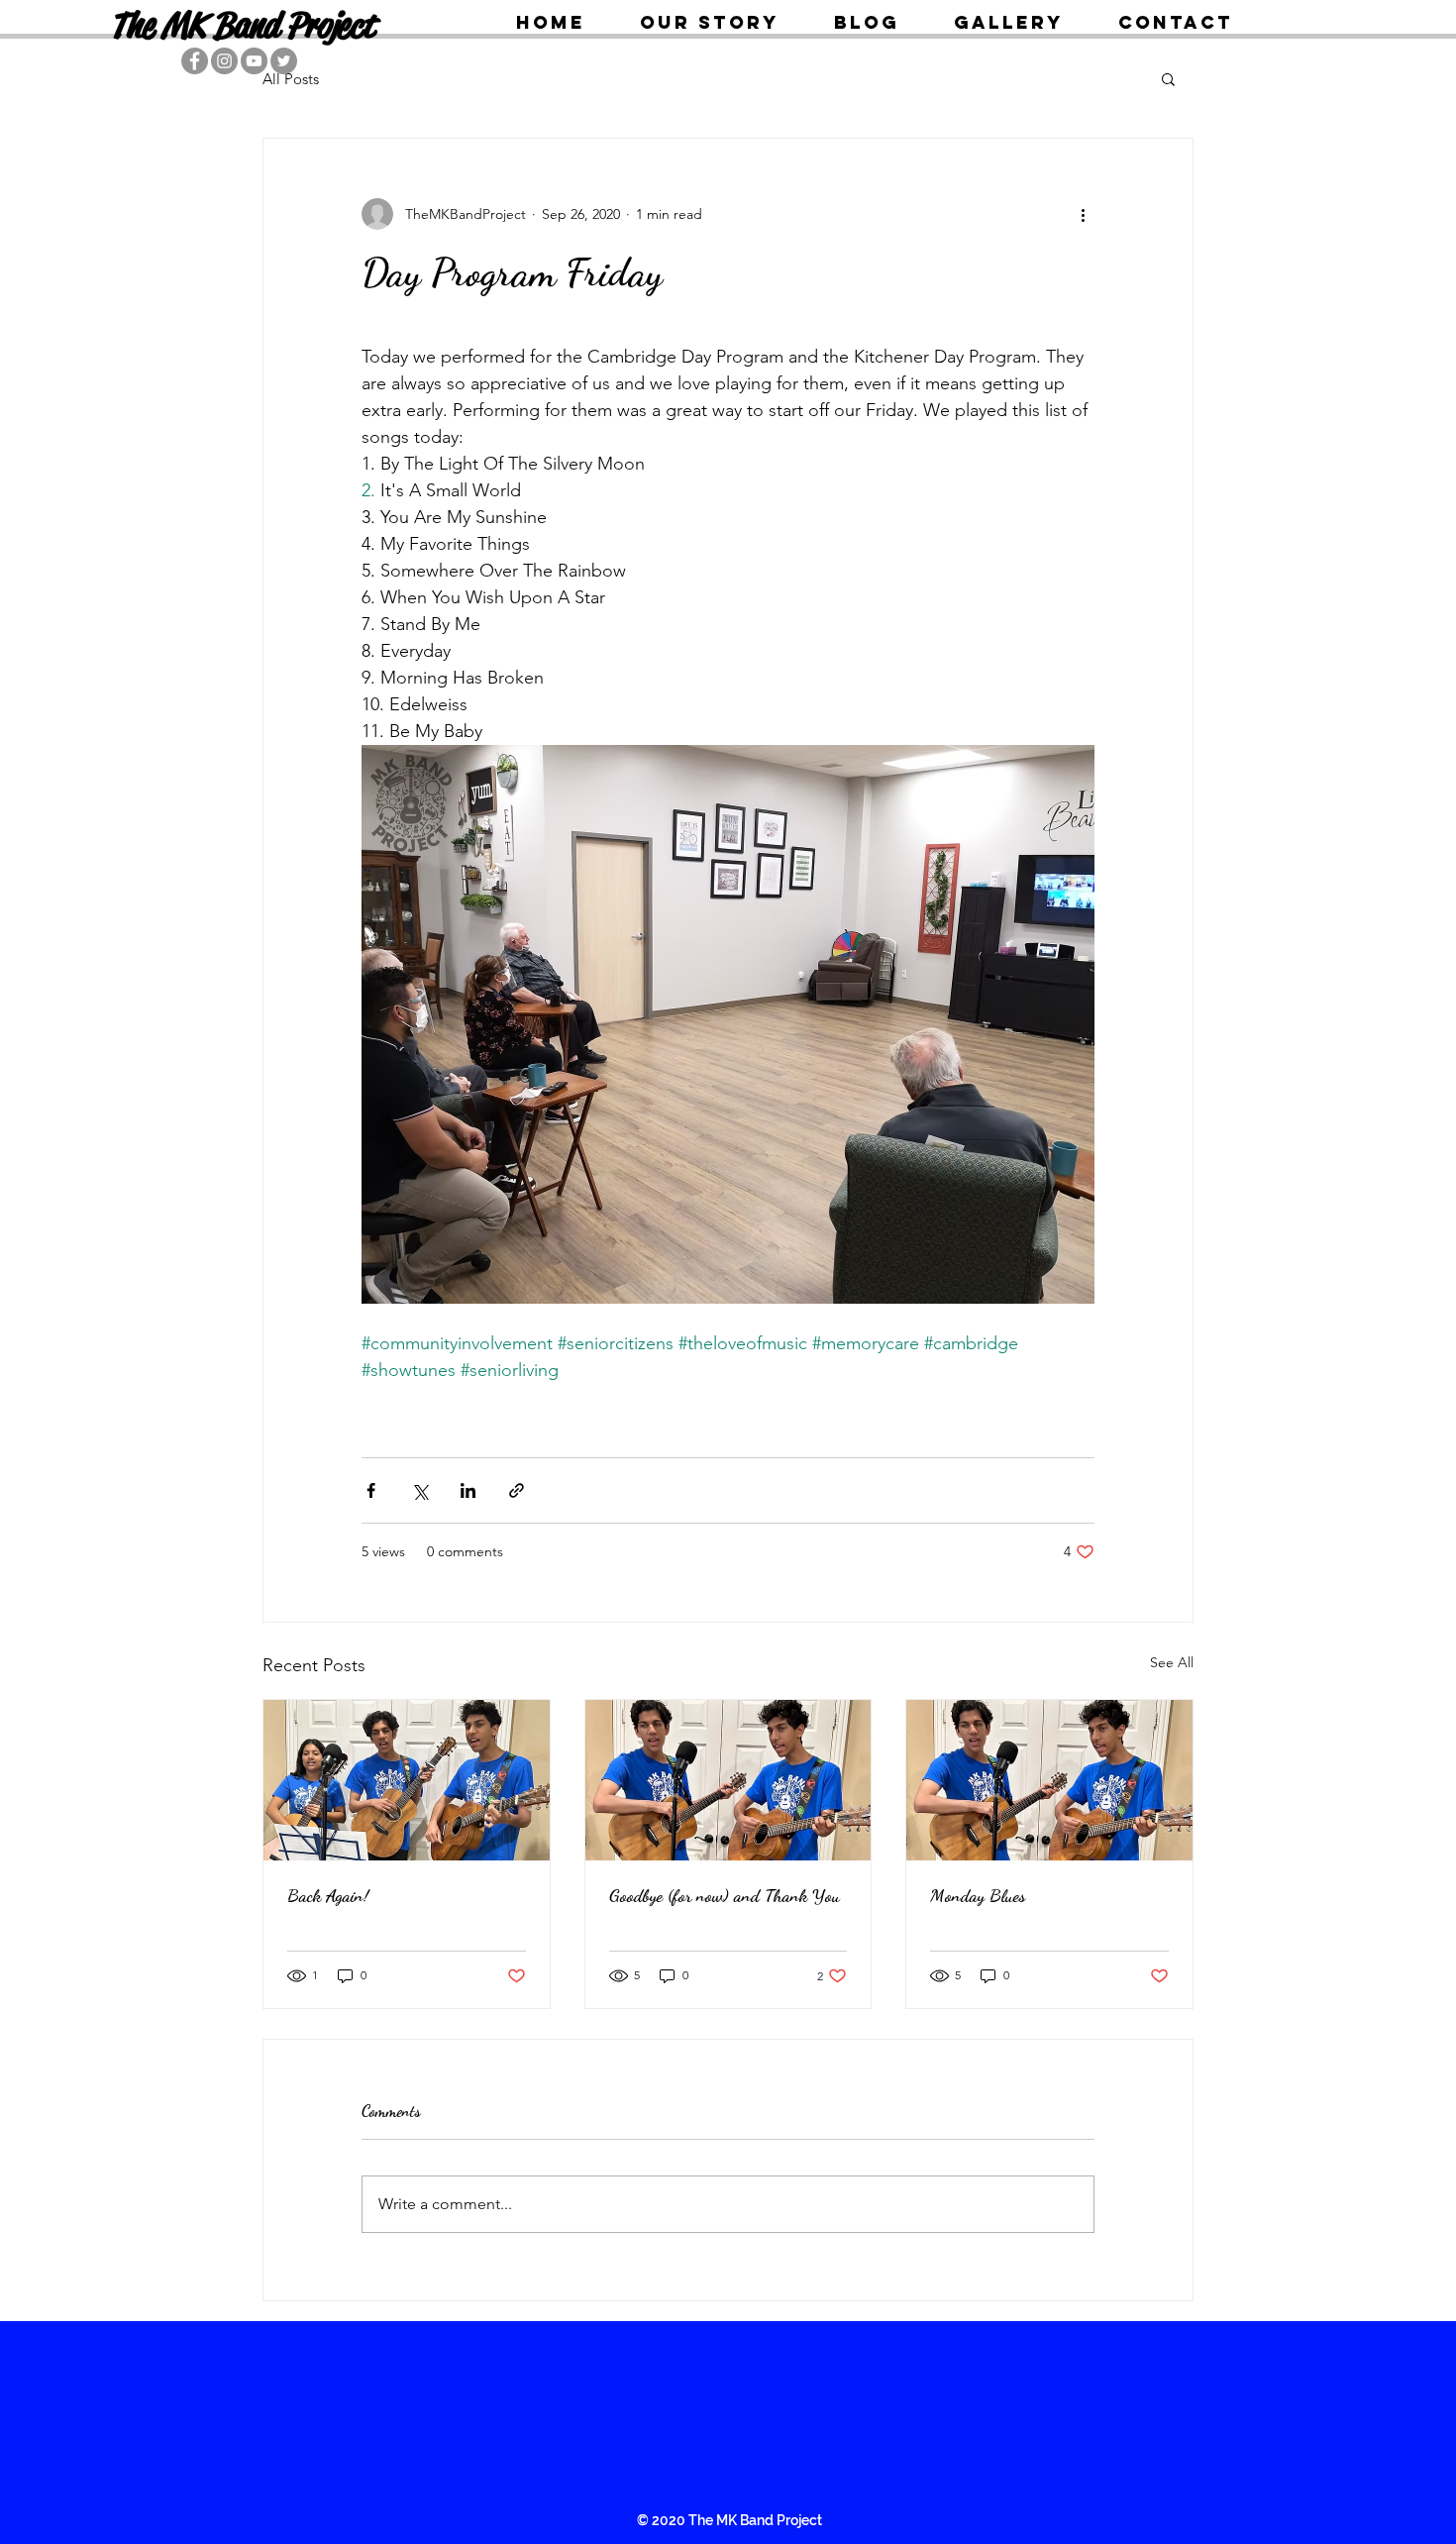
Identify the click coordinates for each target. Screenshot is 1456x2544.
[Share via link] (517, 1490)
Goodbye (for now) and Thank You (725, 1895)
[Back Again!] (407, 1780)
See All (1172, 1662)
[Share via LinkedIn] (468, 1490)
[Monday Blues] (1049, 1780)
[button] (1168, 78)
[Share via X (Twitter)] (419, 1490)
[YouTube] (254, 61)
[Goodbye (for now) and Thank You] (728, 1780)
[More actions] (1083, 214)
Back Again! (328, 1895)
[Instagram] (224, 61)
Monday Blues (978, 1895)
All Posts (291, 79)
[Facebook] (195, 61)
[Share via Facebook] (371, 1490)
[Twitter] (284, 61)
